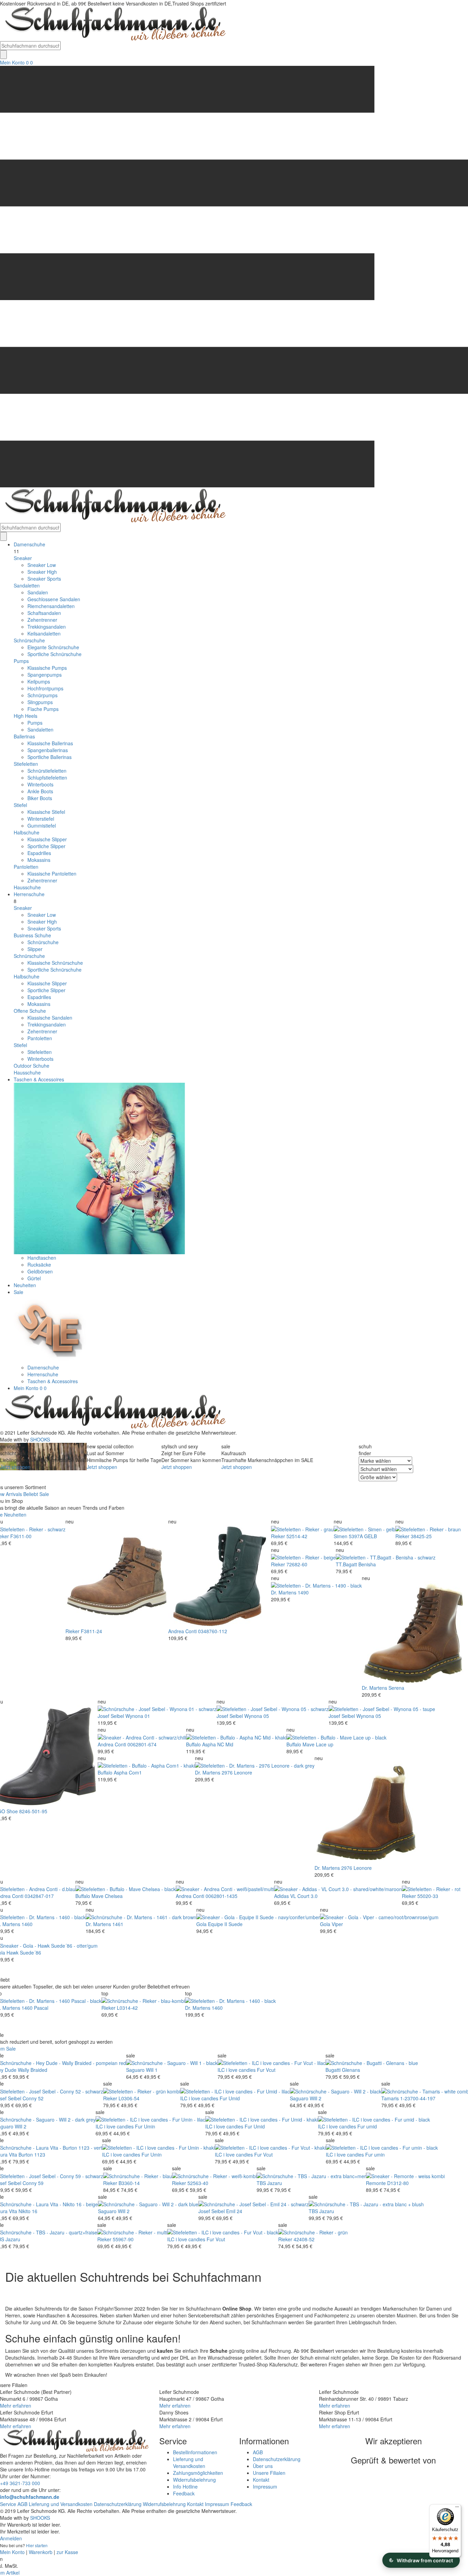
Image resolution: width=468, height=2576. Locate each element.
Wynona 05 (257, 1716)
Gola (201, 1924)
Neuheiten (25, 1285)
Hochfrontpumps (45, 688)
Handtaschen (42, 1258)
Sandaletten (27, 585)
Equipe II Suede (225, 1924)
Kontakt (261, 2480)
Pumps (21, 661)
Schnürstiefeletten (47, 771)
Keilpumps (39, 681)
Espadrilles (39, 853)
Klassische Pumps (47, 668)
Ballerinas (24, 736)
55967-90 (123, 2239)
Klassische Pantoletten (52, 874)
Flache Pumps (43, 709)
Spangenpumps (45, 675)
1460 (27, 1924)
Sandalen (38, 592)
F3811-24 (91, 1631)
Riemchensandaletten (51, 606)
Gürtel (34, 1278)
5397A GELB (363, 1536)
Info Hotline (185, 2486)
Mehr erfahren (16, 2406)
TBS (261, 2183)
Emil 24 (234, 2211)
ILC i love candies (237, 2070)
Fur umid (367, 2126)
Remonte (376, 2183)
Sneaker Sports (44, 579)
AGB (258, 2452)
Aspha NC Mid (218, 1744)
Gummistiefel (42, 826)
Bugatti (333, 2070)
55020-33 (428, 1896)
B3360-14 (129, 2183)
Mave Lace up (318, 1744)
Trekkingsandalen (47, 627)
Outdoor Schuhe (32, 1066)
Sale (19, 1292)
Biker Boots (40, 798)
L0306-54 (129, 2098)
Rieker (72, 1631)
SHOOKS (40, 1439)
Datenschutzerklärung (277, 2459)
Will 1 (152, 2070)
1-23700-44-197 (418, 2098)
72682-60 (297, 1564)
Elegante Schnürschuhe (53, 647)
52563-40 (198, 2183)
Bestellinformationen (195, 2452)
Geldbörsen (40, 1271)
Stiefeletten (26, 764)
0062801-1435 (221, 1896)
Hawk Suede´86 (24, 1952)
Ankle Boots (40, 791)
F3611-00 (21, 1536)
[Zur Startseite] (113, 1411)
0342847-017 (39, 1896)
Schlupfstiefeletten (47, 777)
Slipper (35, 949)
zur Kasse (67, 2552)
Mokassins (39, 860)
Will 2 (316, 2098)
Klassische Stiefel (46, 812)
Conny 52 (33, 2098)
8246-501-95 (33, 1811)
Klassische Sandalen (50, 1018)
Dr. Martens (284, 1592)
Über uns (263, 2466)
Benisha (367, 1564)
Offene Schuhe (30, 1011)
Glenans (351, 2070)
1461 (118, 1924)
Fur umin (375, 2154)
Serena (396, 1688)
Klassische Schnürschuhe (55, 963)
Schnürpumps (42, 695)
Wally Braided (33, 2070)
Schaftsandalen (44, 613)
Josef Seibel (111, 1716)
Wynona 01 (138, 1716)
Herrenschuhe (29, 894)
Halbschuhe (27, 832)
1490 (303, 1592)
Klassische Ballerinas (50, 743)
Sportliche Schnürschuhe (54, 654)
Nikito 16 (28, 2211)
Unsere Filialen (269, 2473)
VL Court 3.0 (304, 1896)
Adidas (281, 1896)
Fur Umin (145, 2126)
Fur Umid (230, 2098)
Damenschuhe (29, 544)
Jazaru (275, 2183)
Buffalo (193, 1744)
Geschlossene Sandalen (54, 599)
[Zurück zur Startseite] (113, 23)
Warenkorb (41, 2552)
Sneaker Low (42, 565)
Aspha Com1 (128, 1772)
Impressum (265, 2486)
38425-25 (421, 1536)
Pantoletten (26, 867)
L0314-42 (127, 2008)
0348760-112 (213, 1631)
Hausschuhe (27, 887)
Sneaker (23, 558)
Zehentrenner (42, 620)
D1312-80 (398, 2183)
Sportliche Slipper (46, 846)
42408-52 (304, 2239)
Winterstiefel (41, 819)
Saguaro (135, 2070)
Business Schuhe (32, 935)
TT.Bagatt (346, 1564)
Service (8, 2504)
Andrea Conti (182, 1631)
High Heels (26, 716)
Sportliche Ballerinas (50, 757)
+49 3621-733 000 (20, 2483)
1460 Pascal (35, 2008)
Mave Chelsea (107, 1896)
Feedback (184, 2493)
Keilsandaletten (44, 633)
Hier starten (37, 2545)
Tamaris (390, 2098)
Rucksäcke (39, 1265)
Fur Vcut (266, 2070)
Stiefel (20, 805)
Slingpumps (40, 702)
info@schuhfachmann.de (30, 2497)
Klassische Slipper (47, 839)
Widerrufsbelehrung (194, 2480)
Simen (341, 1536)
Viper (337, 1924)
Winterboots (40, 784)
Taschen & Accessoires (39, 1079)
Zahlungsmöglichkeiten (198, 2473)
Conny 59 (33, 2183)
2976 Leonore (237, 1772)
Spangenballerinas (48, 750)
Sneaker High (42, 572)
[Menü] (457, 2508)
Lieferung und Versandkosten (189, 2462)
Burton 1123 (32, 2154)
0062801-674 (142, 1744)
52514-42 (297, 1536)
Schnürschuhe (29, 640)
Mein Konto (12, 62)
